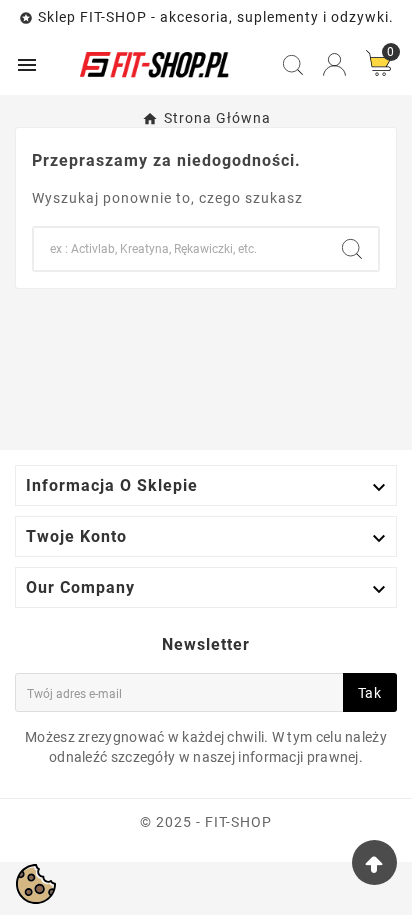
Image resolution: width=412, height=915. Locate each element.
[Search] (352, 249)
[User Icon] (334, 64)
